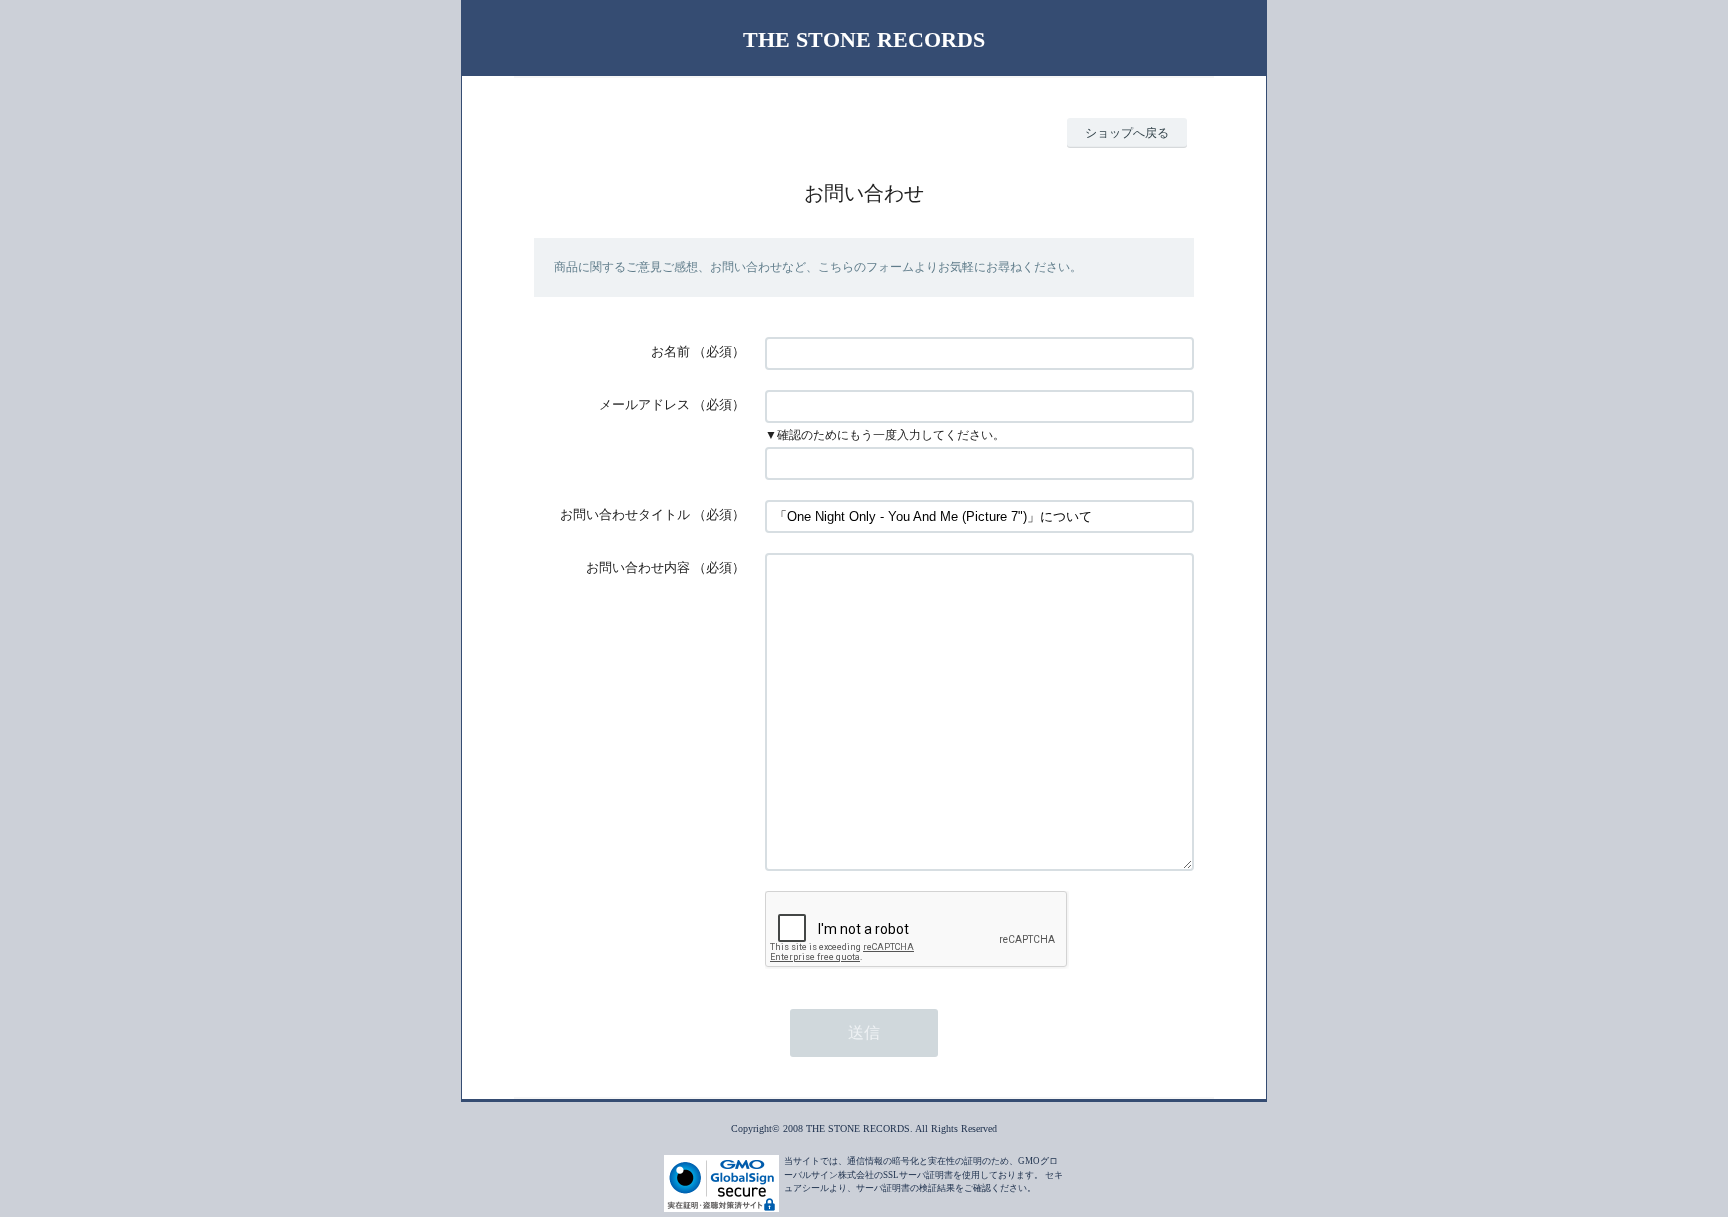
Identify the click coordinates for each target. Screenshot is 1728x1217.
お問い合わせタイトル (625, 514)
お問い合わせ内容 (638, 567)
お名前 (670, 351)
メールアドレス (644, 404)
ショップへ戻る (1127, 133)
